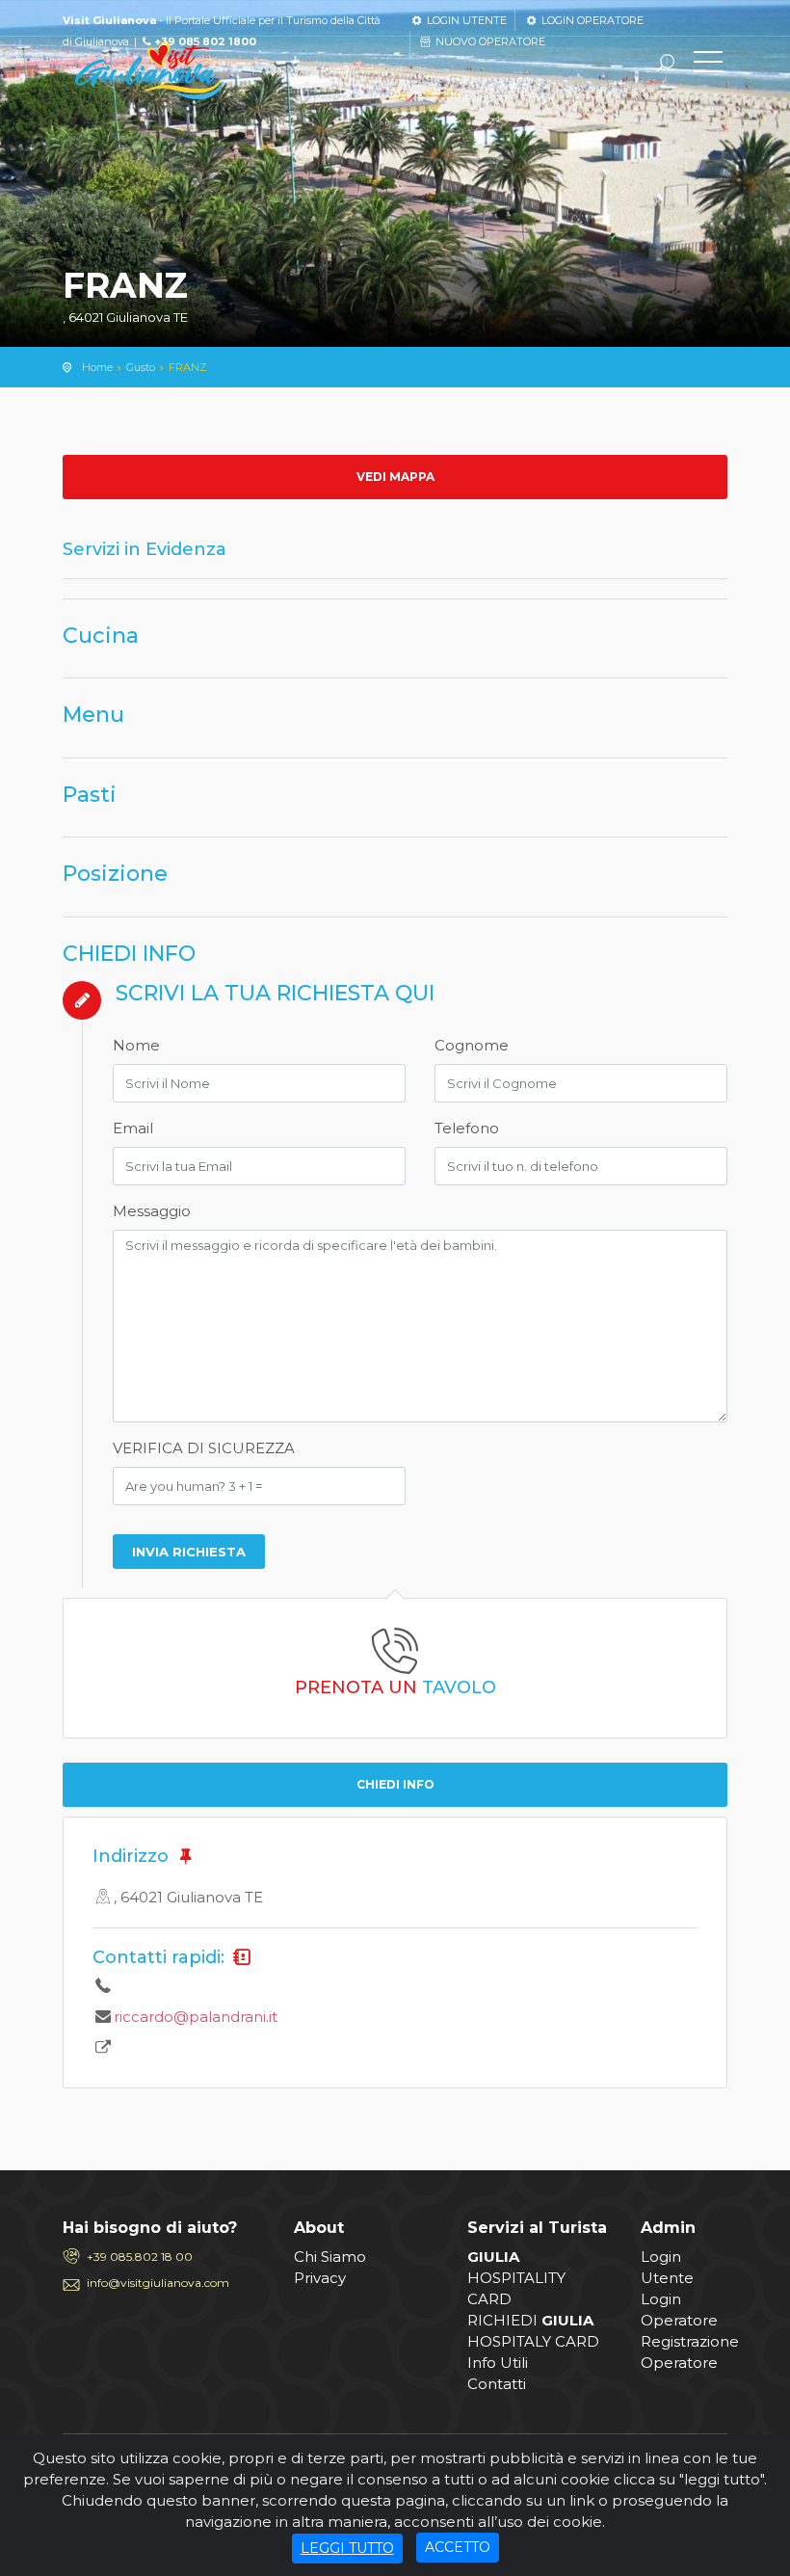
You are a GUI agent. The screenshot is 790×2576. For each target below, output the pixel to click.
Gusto (141, 367)
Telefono (467, 1128)
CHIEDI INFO (395, 1784)
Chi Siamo (330, 2257)
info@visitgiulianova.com (158, 2283)
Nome (136, 1045)
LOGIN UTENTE (465, 20)
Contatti (497, 2384)
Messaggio (152, 1211)
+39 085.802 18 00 (140, 2257)
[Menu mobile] (708, 66)
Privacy (320, 2278)
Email (133, 1128)
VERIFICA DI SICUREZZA (204, 1448)
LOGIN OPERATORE (591, 20)
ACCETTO (458, 2547)
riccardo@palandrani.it (196, 2017)
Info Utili (498, 2363)
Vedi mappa (395, 477)
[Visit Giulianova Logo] (149, 71)
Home (97, 367)
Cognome (472, 1045)
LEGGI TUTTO (347, 2548)
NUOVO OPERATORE (489, 41)
